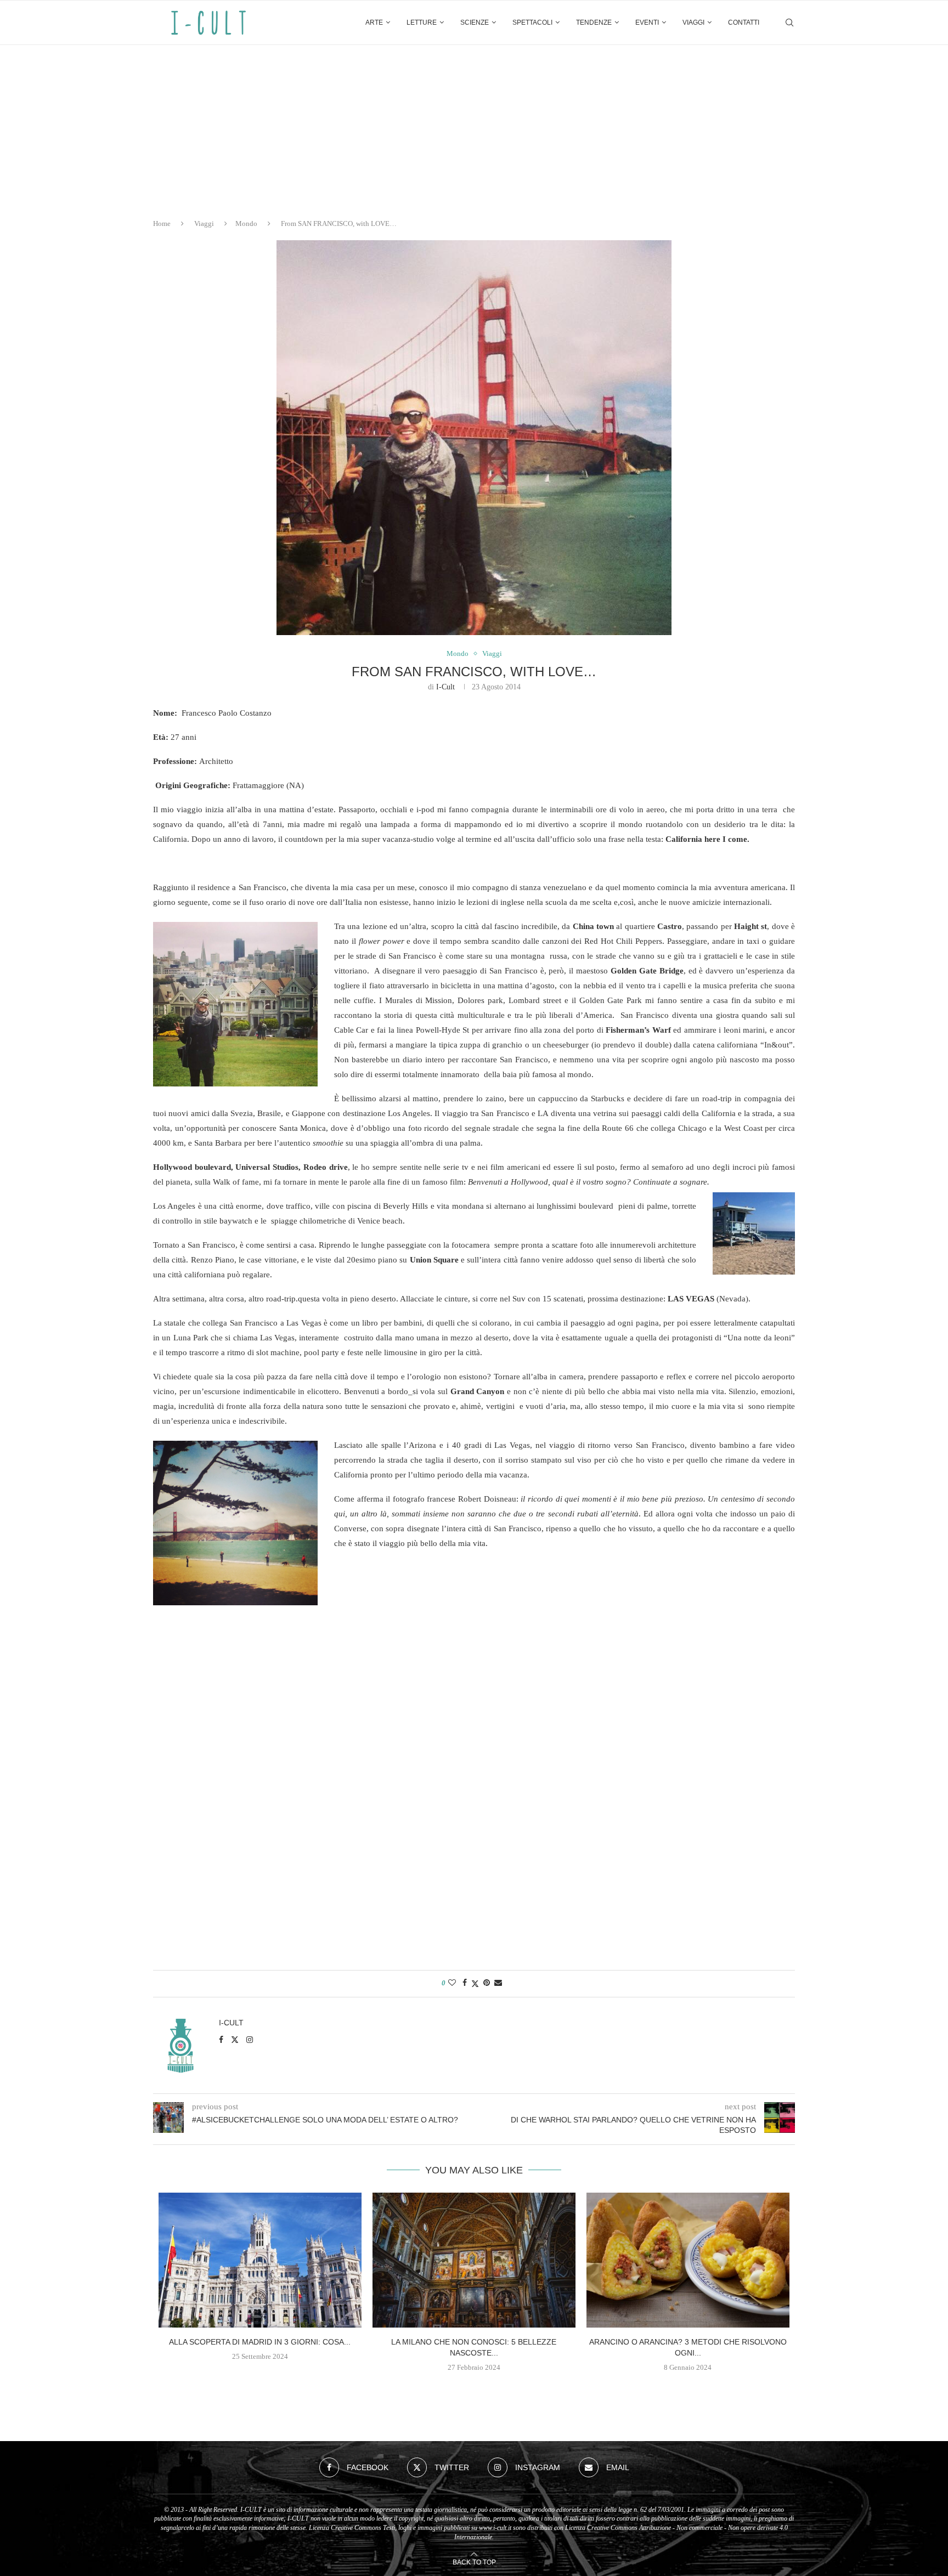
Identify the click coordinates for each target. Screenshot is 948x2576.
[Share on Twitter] (475, 1984)
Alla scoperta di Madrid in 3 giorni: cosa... (260, 2342)
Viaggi (693, 22)
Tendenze (594, 22)
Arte (374, 22)
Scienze (475, 22)
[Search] (789, 22)
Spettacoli (532, 22)
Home (162, 223)
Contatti (744, 22)
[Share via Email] (498, 1983)
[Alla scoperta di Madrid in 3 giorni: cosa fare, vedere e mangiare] (260, 2260)
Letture (422, 22)
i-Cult (445, 687)
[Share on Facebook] (465, 1983)
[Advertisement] (474, 127)
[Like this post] (452, 1983)
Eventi (647, 22)
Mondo (246, 223)
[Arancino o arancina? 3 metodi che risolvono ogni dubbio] (688, 2260)
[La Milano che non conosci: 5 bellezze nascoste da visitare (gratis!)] (474, 2260)
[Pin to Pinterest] (487, 1983)
